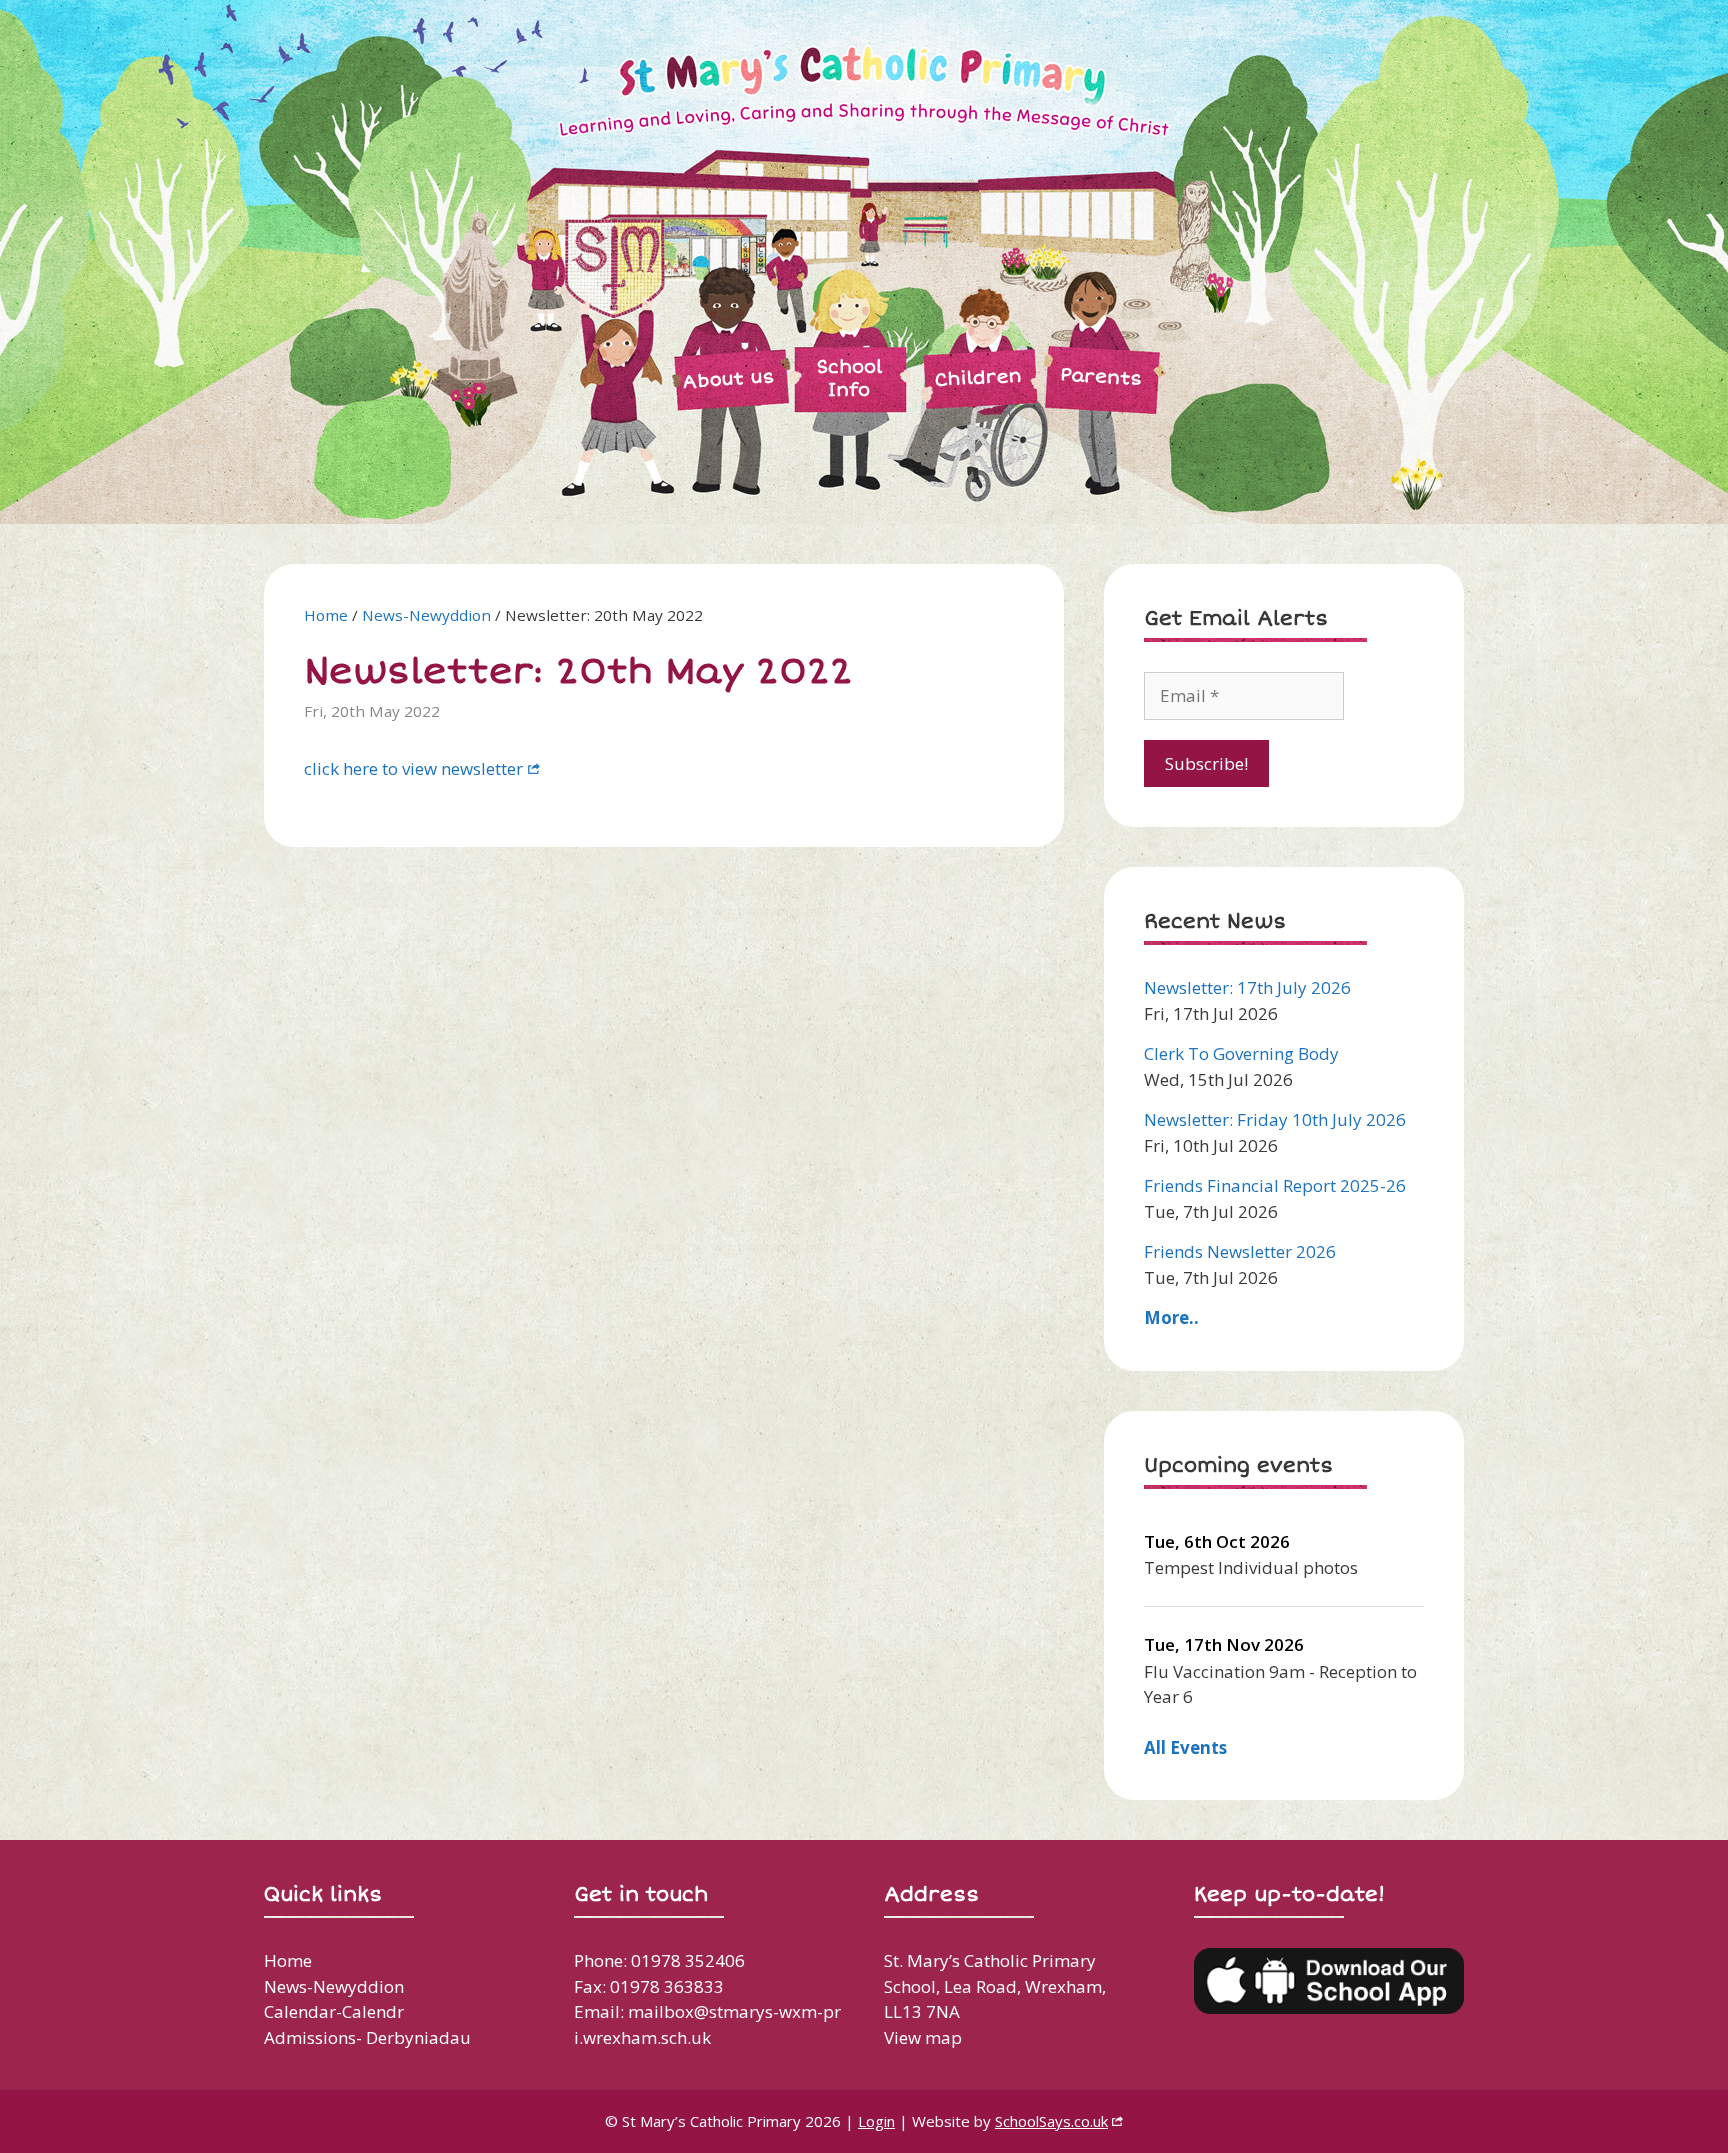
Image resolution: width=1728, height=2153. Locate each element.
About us (728, 379)
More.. (1171, 1317)
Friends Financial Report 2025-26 (1275, 1185)
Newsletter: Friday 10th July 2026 (1275, 1119)
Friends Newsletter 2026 (1240, 1251)
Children (978, 377)
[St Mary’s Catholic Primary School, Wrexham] (754, 260)
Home (326, 615)
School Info (849, 378)
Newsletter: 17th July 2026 (1247, 987)
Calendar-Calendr (334, 2011)
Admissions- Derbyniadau (367, 2037)
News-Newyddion (426, 615)
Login (876, 2121)
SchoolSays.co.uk (1051, 2121)
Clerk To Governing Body (1241, 1053)
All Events (1185, 1747)
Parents (1100, 376)
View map (923, 2037)
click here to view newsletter (413, 768)
